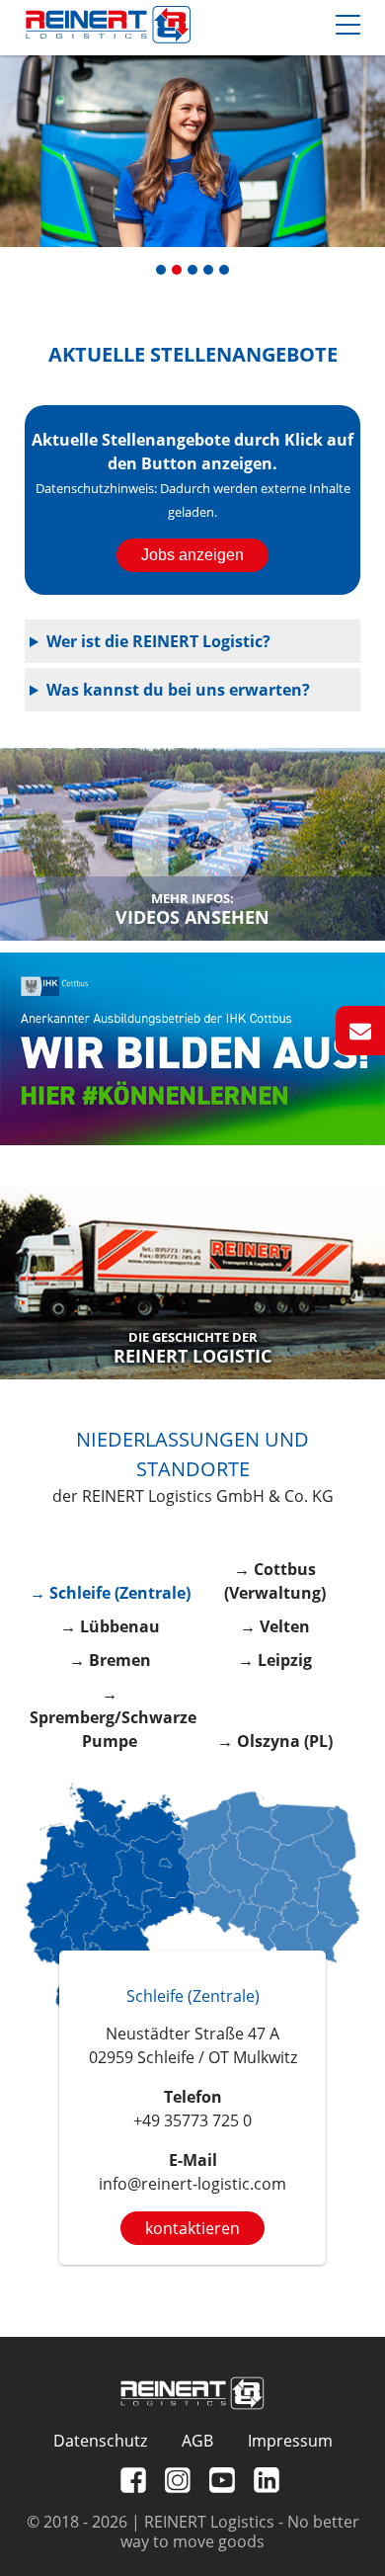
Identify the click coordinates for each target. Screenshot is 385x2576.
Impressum (290, 2441)
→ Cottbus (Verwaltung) (275, 1581)
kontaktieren (192, 2228)
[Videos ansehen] (192, 844)
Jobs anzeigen (192, 555)
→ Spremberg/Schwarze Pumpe (110, 1717)
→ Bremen (110, 1660)
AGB (197, 2441)
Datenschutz (100, 2441)
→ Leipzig (275, 1660)
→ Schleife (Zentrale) (110, 1593)
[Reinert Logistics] (108, 28)
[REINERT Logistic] (192, 1283)
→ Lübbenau (110, 1626)
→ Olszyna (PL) (275, 1741)
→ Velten (275, 1626)
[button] (161, 270)
